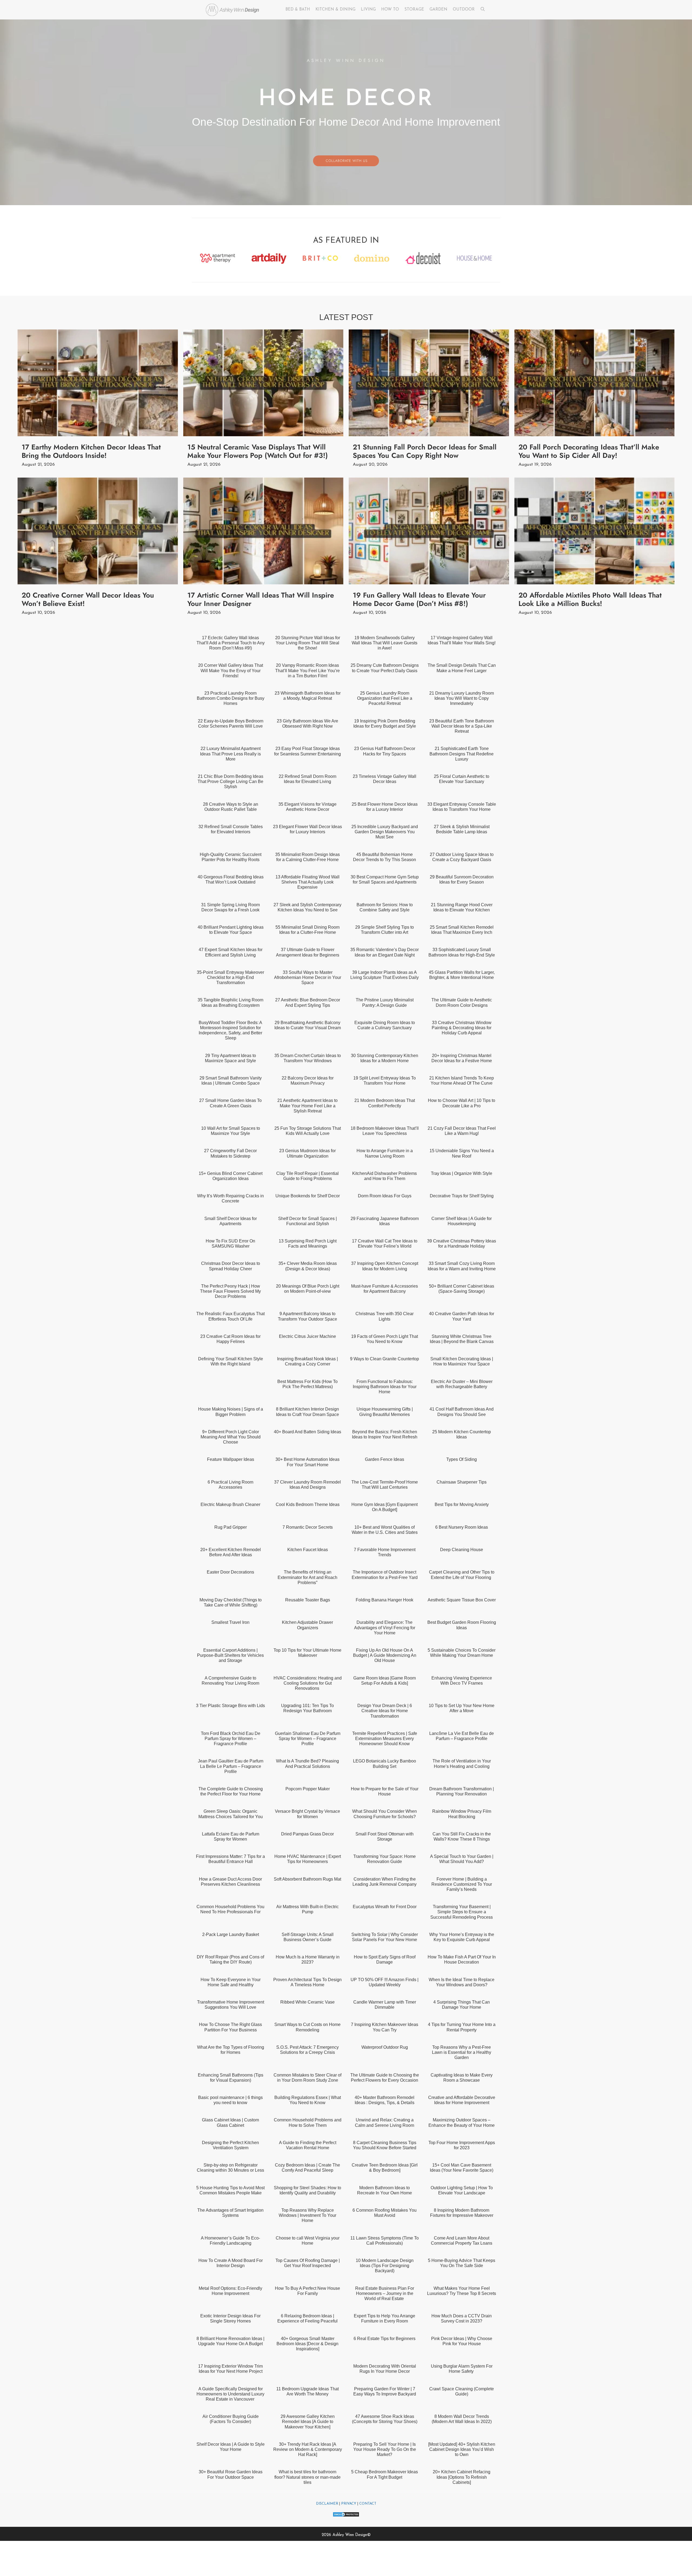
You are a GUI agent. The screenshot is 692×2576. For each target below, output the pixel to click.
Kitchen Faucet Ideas (308, 1550)
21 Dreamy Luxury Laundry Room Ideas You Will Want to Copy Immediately (462, 698)
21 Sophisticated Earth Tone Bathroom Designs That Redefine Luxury (462, 754)
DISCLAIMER (327, 2504)
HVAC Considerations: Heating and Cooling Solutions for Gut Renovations (308, 1683)
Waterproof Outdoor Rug (385, 2047)
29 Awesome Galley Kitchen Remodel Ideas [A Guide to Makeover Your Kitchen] (308, 2422)
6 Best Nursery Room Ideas (462, 1527)
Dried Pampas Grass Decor (307, 1834)
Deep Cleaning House (462, 1550)
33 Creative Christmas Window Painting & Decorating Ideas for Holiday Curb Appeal (462, 1028)
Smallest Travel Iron (230, 1622)
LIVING (368, 10)
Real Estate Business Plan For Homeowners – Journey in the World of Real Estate (385, 2293)
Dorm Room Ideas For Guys (385, 1196)
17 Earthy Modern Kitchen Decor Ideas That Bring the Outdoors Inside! (91, 451)
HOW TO (390, 10)
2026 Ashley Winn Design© (346, 2535)
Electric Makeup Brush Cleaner (230, 1504)
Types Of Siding (462, 1459)
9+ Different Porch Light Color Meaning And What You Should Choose (231, 1437)
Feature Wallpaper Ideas (231, 1459)
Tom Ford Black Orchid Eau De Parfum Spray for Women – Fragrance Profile (231, 1739)
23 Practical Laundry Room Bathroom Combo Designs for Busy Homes (231, 698)
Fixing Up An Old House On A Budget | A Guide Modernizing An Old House (385, 1655)
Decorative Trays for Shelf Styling (462, 1196)
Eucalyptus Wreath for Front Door (385, 1907)
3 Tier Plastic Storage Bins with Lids (230, 1706)
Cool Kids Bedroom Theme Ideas (308, 1504)
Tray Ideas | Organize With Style (462, 1173)
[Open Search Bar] (483, 10)
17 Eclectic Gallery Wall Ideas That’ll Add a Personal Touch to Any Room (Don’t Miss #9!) (231, 643)
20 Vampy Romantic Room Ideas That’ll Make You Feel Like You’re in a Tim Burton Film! (307, 670)
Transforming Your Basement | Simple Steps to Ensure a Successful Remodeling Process (462, 1912)
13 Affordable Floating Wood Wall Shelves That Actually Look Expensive (307, 882)
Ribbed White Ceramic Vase (307, 2002)
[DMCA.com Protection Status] (346, 2516)
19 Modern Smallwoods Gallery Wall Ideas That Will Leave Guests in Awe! (385, 643)
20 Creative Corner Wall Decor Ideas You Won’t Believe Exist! (88, 599)
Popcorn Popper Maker (308, 1789)
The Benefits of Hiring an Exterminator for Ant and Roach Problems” (307, 1577)
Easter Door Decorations (230, 1572)
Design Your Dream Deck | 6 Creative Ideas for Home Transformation (385, 1711)
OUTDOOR (464, 10)
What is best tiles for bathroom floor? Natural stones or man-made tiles (307, 2477)
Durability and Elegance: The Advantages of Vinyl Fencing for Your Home (385, 1627)
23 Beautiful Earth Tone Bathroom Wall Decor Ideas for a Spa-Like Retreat (462, 726)
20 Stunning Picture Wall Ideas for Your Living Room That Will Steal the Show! (308, 643)
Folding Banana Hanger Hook (385, 1600)
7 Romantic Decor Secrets (308, 1527)
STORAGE (414, 10)
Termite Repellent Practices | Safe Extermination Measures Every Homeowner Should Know (385, 1739)
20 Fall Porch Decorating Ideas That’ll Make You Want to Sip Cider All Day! (589, 451)
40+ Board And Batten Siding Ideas (307, 1432)
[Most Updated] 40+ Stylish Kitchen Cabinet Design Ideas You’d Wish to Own (462, 2449)
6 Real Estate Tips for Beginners (385, 2339)
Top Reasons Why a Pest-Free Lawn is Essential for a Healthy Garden (462, 2052)
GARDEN (438, 10)
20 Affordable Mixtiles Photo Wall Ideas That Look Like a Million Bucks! (590, 599)
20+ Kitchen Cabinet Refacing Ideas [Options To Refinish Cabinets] (462, 2477)
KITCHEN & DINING (335, 10)
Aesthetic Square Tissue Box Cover (462, 1600)
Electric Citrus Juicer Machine (307, 1336)
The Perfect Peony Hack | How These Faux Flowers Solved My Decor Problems (230, 1291)
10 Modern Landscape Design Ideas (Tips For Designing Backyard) (385, 2266)
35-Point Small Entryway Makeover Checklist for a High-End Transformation (230, 977)
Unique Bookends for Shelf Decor (308, 1196)
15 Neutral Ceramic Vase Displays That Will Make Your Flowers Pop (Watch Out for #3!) (258, 451)
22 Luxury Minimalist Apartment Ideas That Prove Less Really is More (230, 754)
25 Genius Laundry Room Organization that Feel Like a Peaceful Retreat (385, 698)
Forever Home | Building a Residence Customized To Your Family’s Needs (462, 1884)
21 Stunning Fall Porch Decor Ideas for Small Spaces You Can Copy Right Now (425, 451)
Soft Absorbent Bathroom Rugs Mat (307, 1879)
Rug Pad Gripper (231, 1527)
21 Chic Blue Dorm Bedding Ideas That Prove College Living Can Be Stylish (230, 782)
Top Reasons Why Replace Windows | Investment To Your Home (307, 2215)
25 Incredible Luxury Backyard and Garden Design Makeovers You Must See (385, 832)
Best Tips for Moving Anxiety (462, 1504)
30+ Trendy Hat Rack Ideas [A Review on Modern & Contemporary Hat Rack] (308, 2449)
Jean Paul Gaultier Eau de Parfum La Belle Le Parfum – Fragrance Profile (231, 1766)
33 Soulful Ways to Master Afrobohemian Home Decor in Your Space (308, 977)
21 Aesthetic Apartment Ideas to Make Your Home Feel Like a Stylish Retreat (307, 1106)
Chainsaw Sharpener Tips (462, 1482)
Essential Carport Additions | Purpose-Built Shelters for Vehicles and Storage (230, 1655)
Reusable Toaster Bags (308, 1600)
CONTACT (368, 2504)
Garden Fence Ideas (385, 1459)
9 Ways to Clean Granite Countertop (385, 1359)
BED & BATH (298, 10)
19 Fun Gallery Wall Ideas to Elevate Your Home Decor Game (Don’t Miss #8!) (419, 599)
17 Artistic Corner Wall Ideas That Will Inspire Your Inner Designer (261, 599)
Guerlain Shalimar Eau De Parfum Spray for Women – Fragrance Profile (308, 1739)
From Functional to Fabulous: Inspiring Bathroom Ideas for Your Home (385, 1387)
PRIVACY (349, 2504)
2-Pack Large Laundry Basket (231, 1935)
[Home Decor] (234, 10)
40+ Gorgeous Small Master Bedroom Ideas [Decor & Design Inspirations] (307, 2344)
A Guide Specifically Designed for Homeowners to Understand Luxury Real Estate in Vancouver (230, 2394)
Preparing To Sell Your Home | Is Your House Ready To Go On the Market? (385, 2449)
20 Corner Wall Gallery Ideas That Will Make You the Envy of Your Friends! (231, 670)
